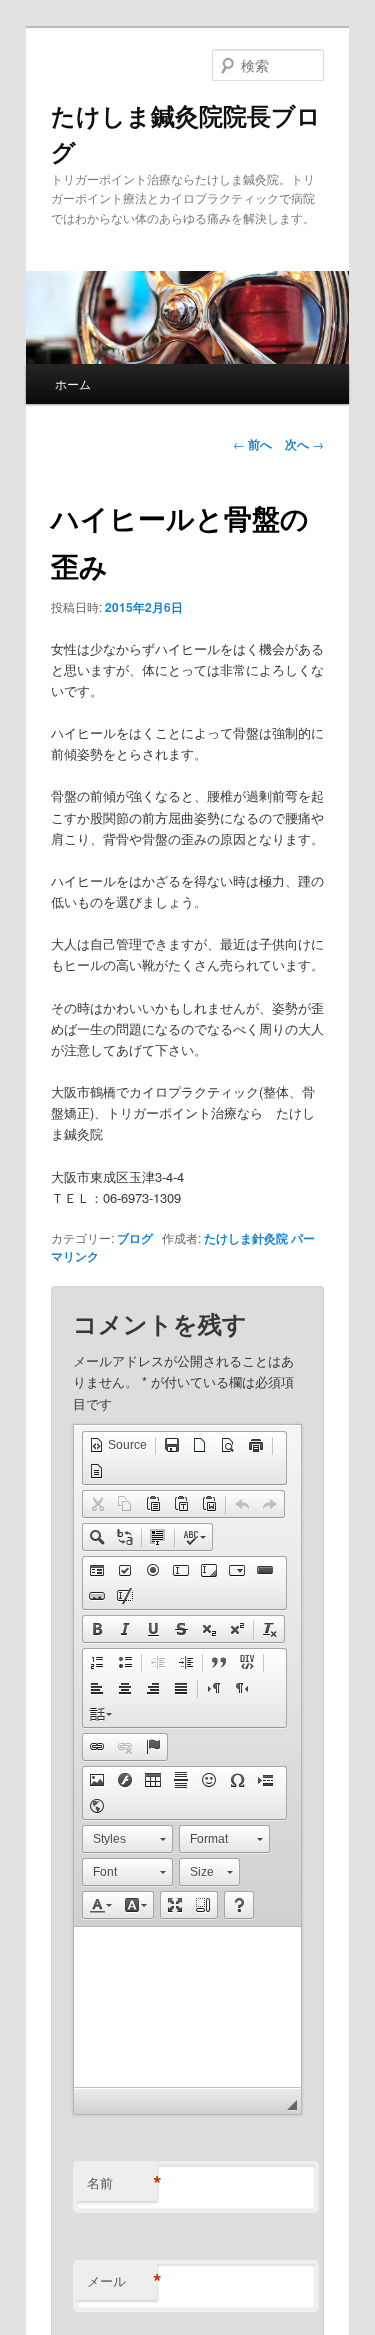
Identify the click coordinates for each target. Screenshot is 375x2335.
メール (122, 2281)
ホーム (73, 383)
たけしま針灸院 (246, 1238)
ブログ (135, 1238)
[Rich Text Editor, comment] (188, 2007)
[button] (118, 1445)
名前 (122, 2183)
